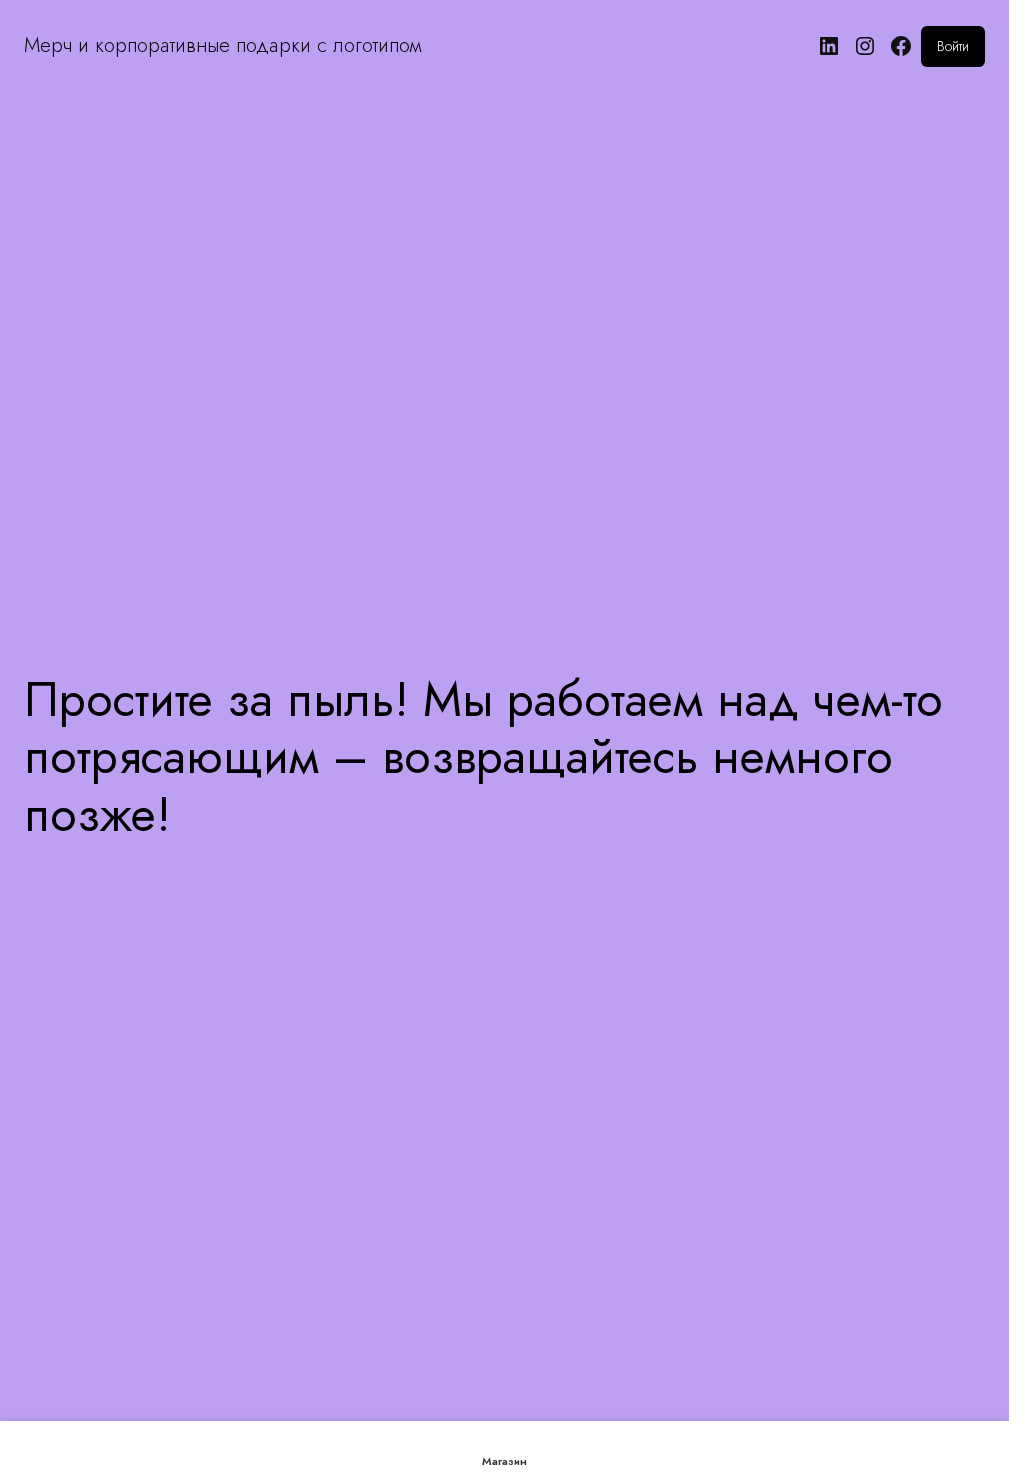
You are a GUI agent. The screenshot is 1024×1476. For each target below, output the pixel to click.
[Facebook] (901, 46)
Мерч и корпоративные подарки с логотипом (222, 45)
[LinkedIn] (829, 46)
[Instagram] (865, 46)
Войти (953, 46)
